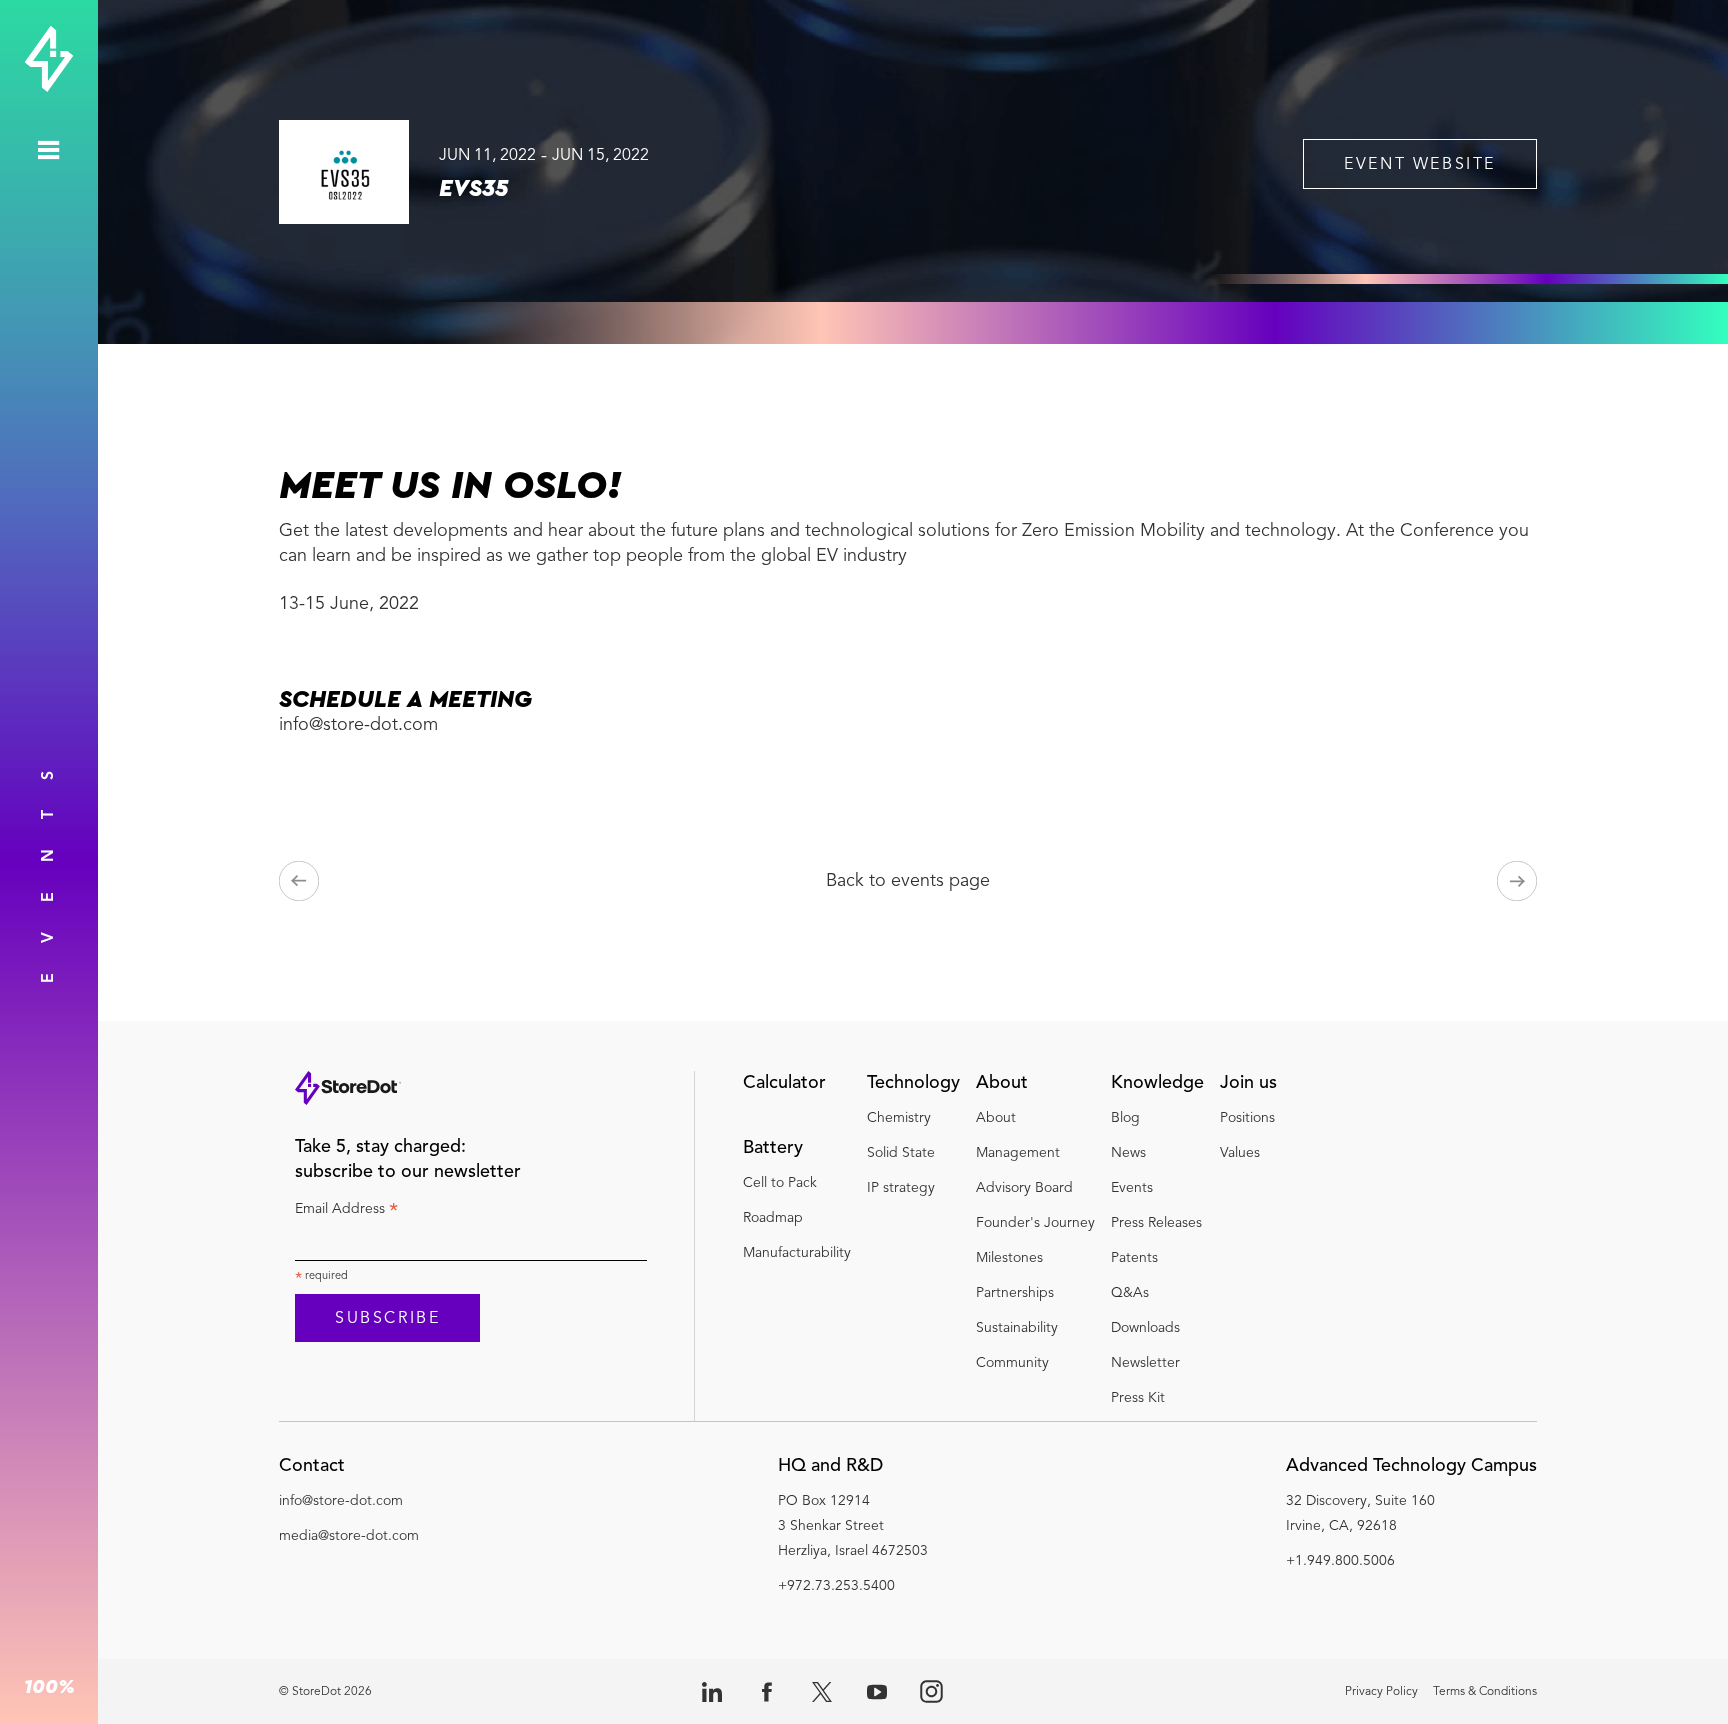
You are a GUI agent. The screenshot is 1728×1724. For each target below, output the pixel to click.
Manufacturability (797, 1253)
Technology (913, 1083)
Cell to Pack (780, 1183)
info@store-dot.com (341, 1501)
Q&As (1130, 1293)
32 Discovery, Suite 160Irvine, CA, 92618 (1360, 1513)
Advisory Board (1024, 1188)
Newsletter (1145, 1363)
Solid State (901, 1153)
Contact (312, 1466)
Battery (773, 1148)
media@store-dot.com (349, 1536)
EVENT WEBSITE (1420, 165)
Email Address (346, 1212)
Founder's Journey (1035, 1223)
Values (1240, 1153)
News (1128, 1153)
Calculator (784, 1083)
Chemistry (899, 1118)
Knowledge (1157, 1083)
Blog (1125, 1118)
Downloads (1145, 1328)
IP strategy (901, 1188)
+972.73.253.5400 (836, 1586)
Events (1132, 1188)
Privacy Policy (1381, 1692)
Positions (1247, 1118)
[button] (349, 1471)
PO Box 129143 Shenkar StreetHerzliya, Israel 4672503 (853, 1526)
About (1002, 1083)
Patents (1134, 1258)
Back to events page (908, 881)
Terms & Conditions (1485, 1692)
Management (1018, 1153)
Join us (1248, 1083)
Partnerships (1017, 1293)
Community (1012, 1363)
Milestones (1009, 1258)
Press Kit (1138, 1398)
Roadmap (773, 1218)
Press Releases (1156, 1223)
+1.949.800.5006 (1340, 1561)
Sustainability (1017, 1328)
